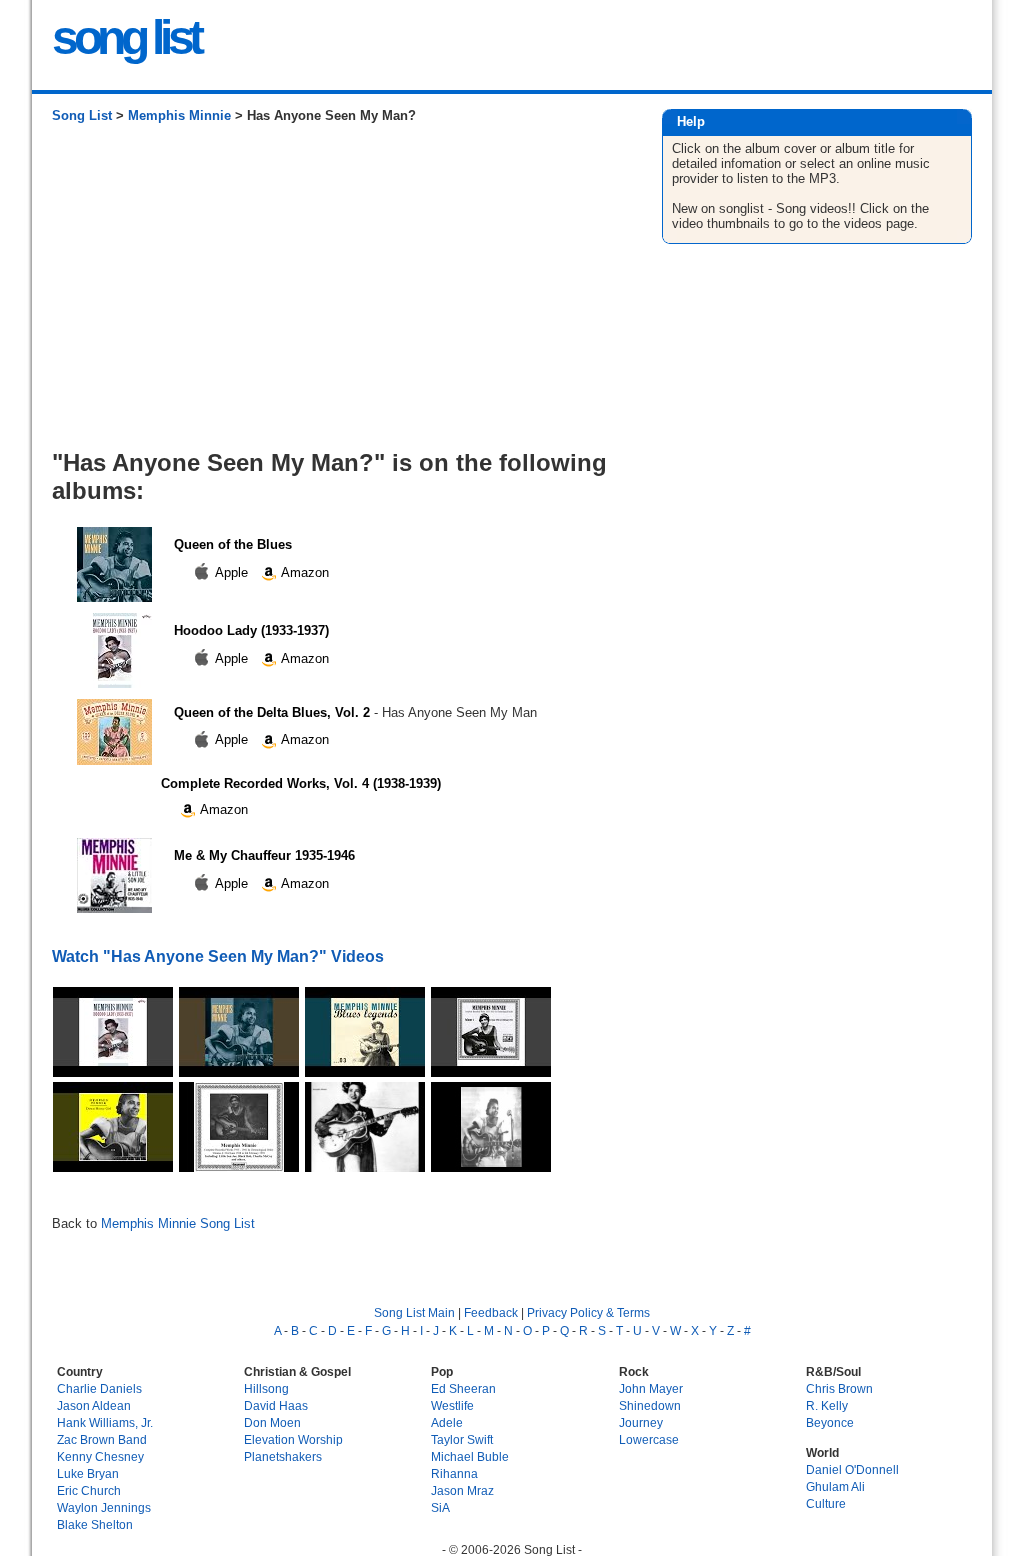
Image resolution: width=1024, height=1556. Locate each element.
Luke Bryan (88, 1473)
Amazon (303, 572)
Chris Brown (839, 1388)
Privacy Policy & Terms (588, 1312)
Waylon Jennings (104, 1507)
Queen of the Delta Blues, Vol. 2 (272, 712)
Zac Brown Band (102, 1439)
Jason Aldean (94, 1405)
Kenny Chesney (100, 1456)
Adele (447, 1422)
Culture (826, 1503)
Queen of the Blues (233, 544)
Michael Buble (470, 1456)
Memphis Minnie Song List (178, 1223)
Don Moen (272, 1422)
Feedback (491, 1312)
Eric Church (89, 1490)
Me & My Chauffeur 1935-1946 (264, 855)
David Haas (276, 1405)
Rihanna (454, 1473)
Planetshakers (283, 1456)
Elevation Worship (293, 1439)
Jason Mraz (462, 1490)
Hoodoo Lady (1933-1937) (251, 630)
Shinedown (650, 1405)
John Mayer (651, 1388)
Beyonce (830, 1422)
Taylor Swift (462, 1439)
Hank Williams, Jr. (105, 1422)
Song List (82, 115)
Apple (232, 572)
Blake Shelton (95, 1524)
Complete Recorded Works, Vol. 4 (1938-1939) (301, 783)
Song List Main (414, 1312)
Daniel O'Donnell (852, 1469)
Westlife (452, 1405)
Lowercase (649, 1439)
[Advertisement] (336, 294)
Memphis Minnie (179, 115)
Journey (641, 1422)
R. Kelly (827, 1405)
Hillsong (266, 1388)
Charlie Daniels (99, 1388)
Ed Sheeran (463, 1388)
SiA (440, 1507)
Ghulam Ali (835, 1486)
